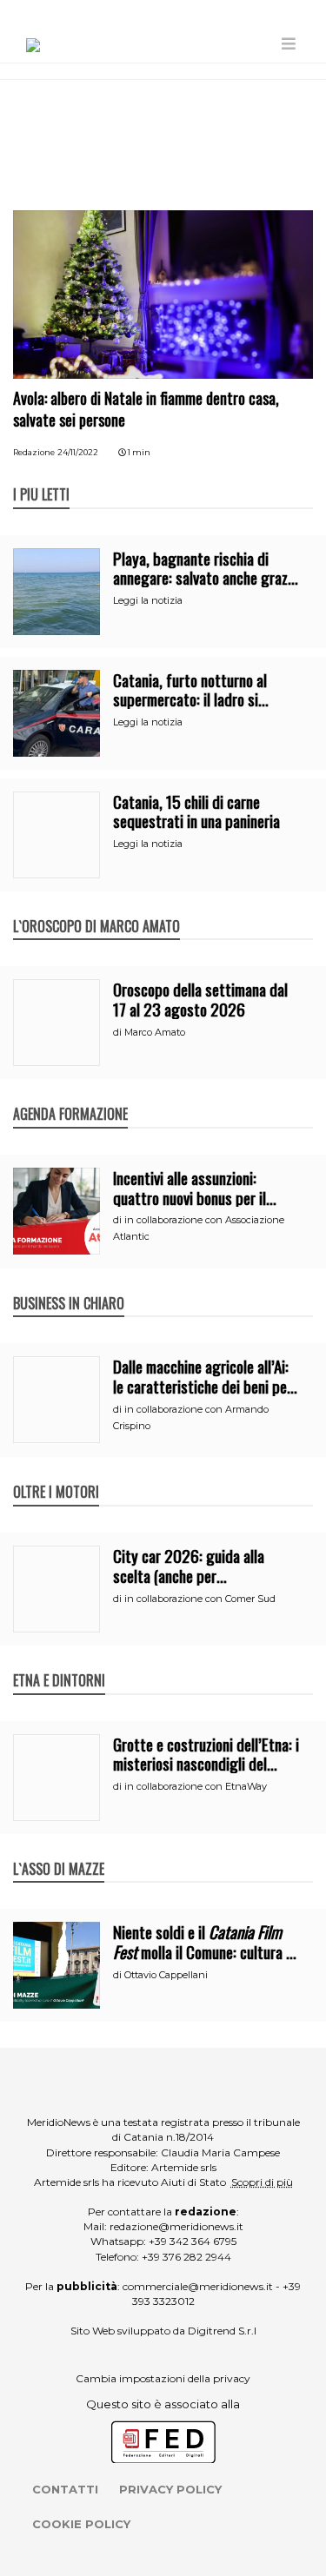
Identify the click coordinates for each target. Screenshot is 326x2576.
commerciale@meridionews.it (198, 2286)
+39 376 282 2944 (186, 2257)
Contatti (65, 2489)
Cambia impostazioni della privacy (163, 2378)
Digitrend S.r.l (222, 2331)
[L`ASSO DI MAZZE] (59, 1851)
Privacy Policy (170, 2489)
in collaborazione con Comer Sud (200, 1599)
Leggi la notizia (148, 600)
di (119, 1032)
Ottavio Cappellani (166, 1975)
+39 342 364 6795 (193, 2241)
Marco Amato (155, 1032)
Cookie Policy (81, 2524)
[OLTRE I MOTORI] (56, 1473)
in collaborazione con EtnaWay (196, 1786)
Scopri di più (262, 2182)
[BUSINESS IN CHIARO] (69, 1285)
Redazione (34, 452)
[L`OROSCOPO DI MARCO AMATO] (96, 908)
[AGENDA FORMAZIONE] (70, 1096)
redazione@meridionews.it (176, 2226)
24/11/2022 (78, 452)
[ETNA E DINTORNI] (59, 1662)
